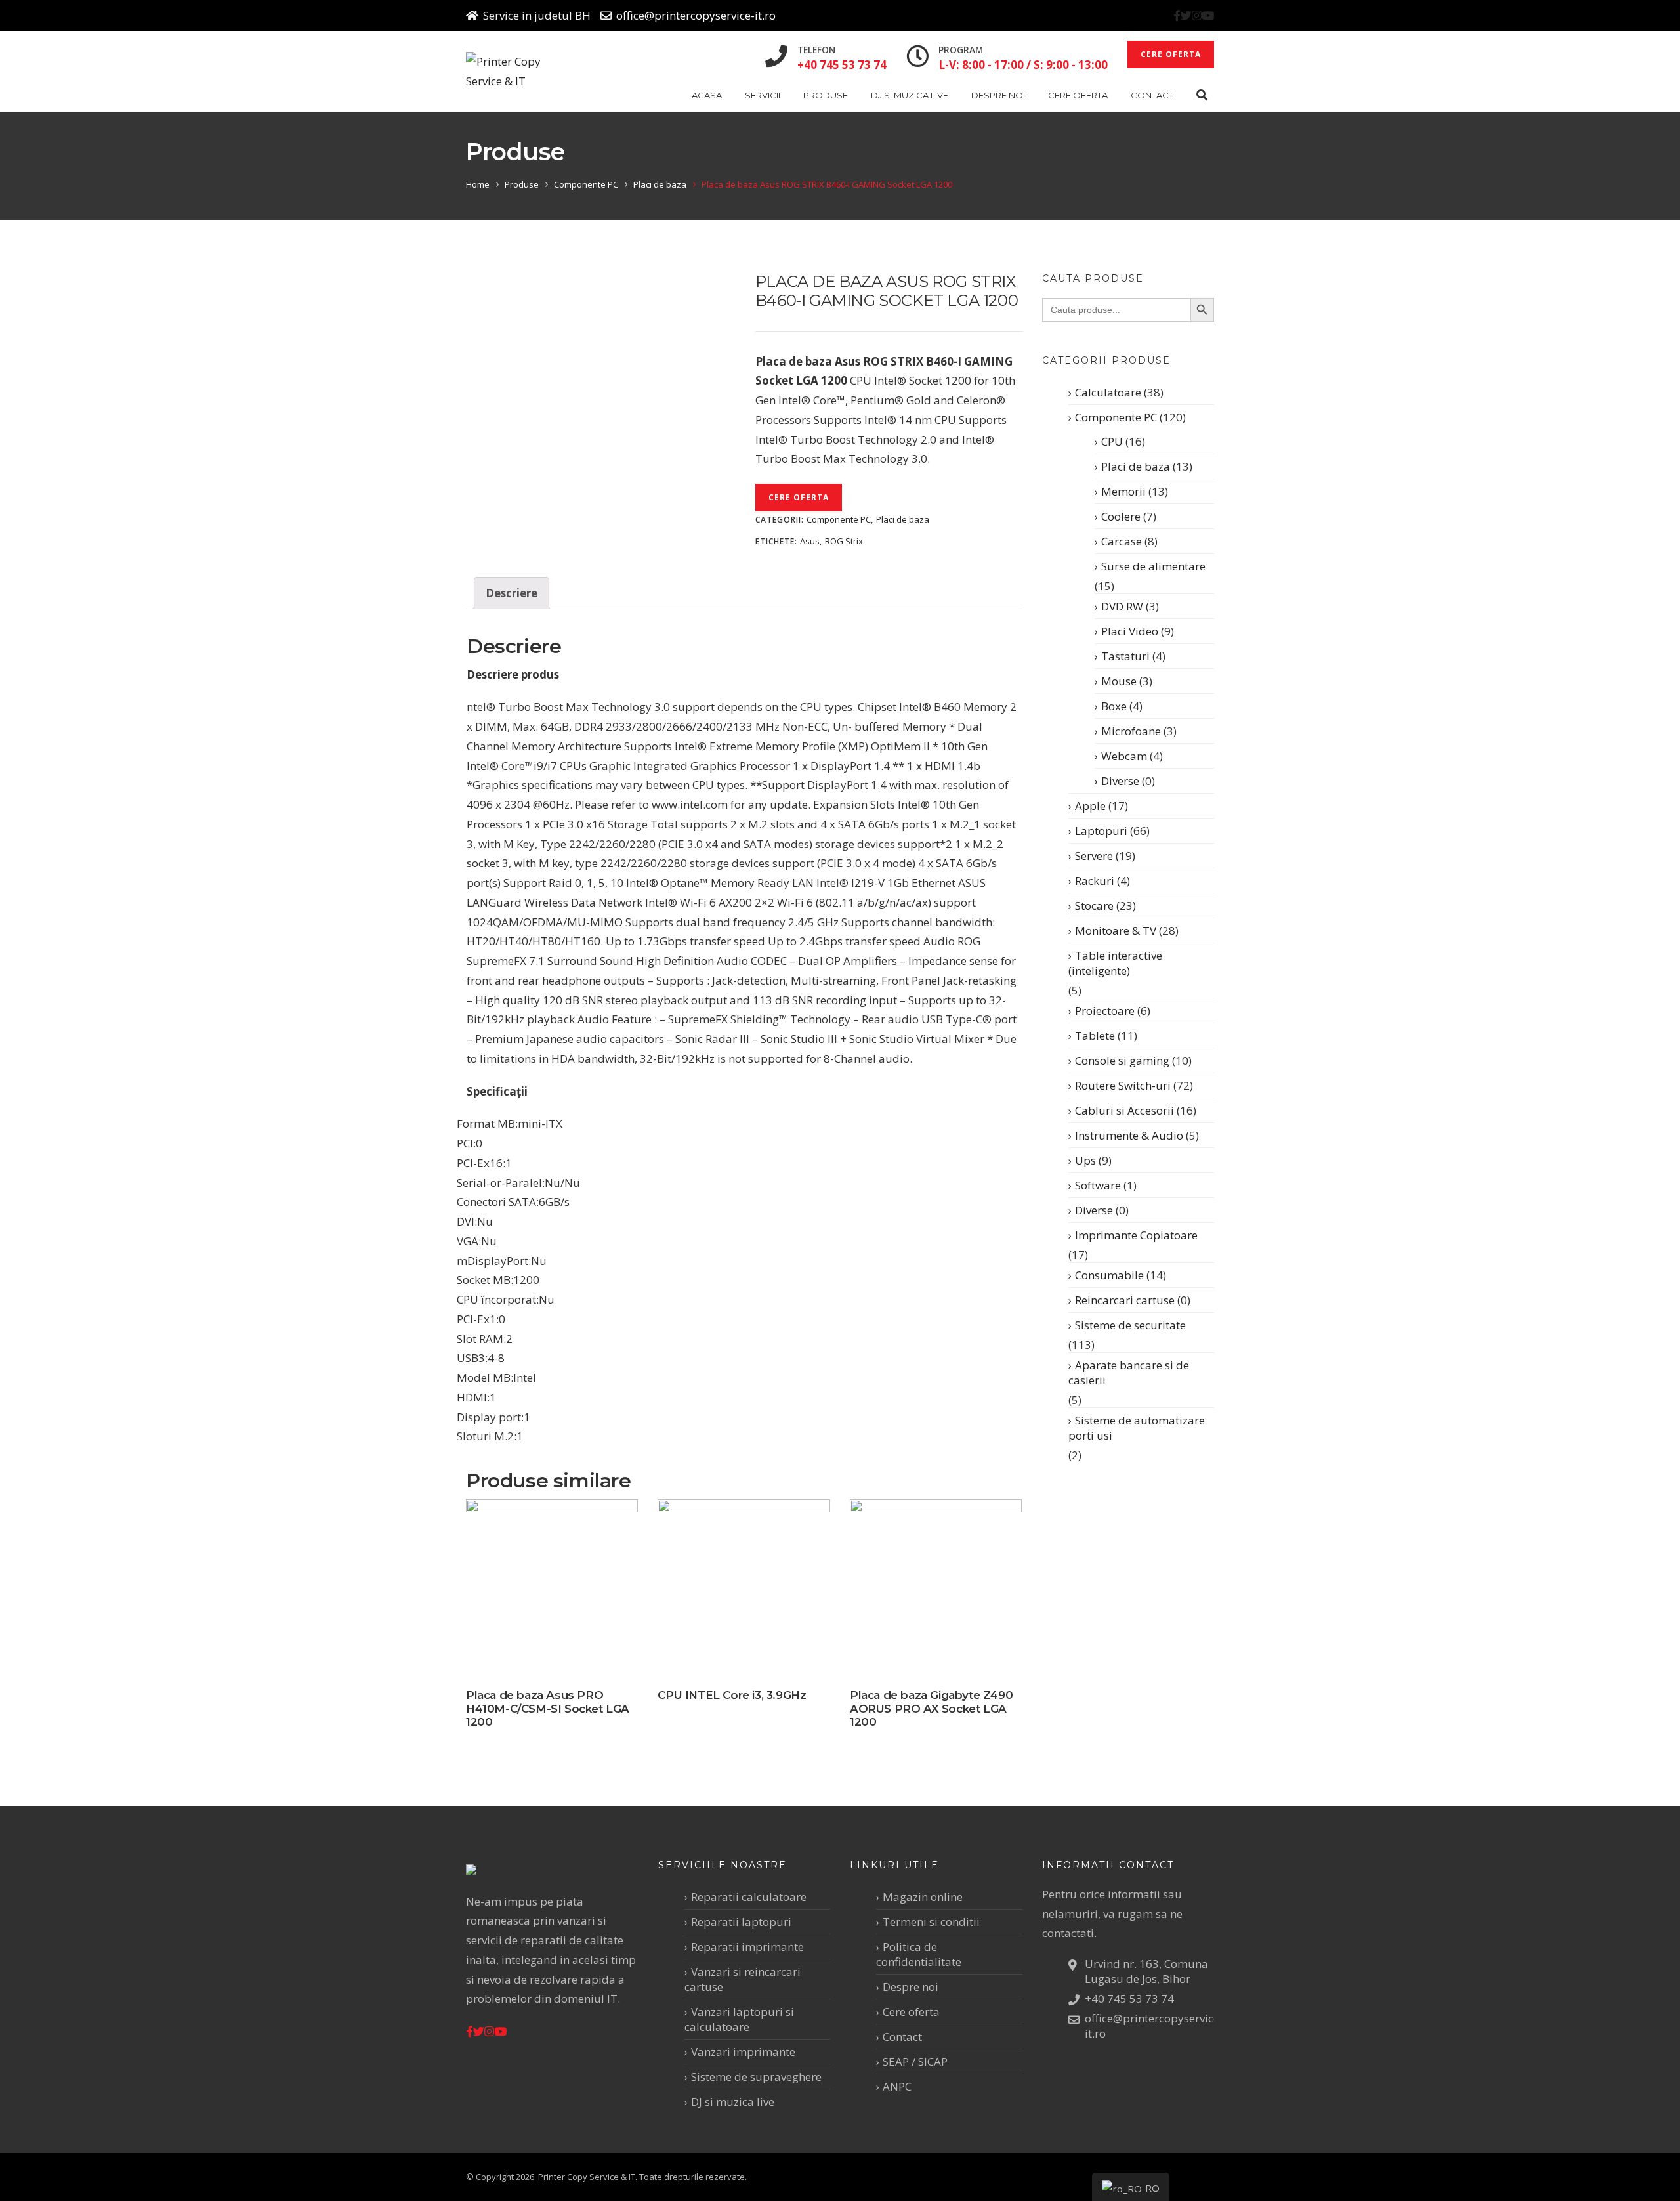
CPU (1112, 441)
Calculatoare (1108, 392)
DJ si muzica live (910, 95)
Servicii (763, 95)
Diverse (1120, 781)
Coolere (1121, 516)
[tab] (512, 593)
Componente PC (586, 184)
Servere (1094, 856)
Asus (810, 541)
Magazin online (923, 1897)
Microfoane (1131, 731)
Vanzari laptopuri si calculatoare (739, 2019)
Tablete (1095, 1036)
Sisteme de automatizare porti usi (1137, 1428)
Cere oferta (1078, 95)
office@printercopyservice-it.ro (696, 15)
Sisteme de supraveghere (756, 2077)
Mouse (1119, 681)
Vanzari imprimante (743, 2052)
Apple (1090, 806)
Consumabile (1109, 1275)
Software (1098, 1185)
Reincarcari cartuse (1125, 1300)
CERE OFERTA (1171, 54)
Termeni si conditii (931, 1922)
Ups (1085, 1160)
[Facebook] (1177, 15)
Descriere (512, 593)
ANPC (897, 2086)
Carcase (1122, 541)
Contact (1152, 95)
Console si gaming (1122, 1060)
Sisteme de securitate (1130, 1325)
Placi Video (1130, 631)
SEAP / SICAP (915, 2062)
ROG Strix (844, 541)
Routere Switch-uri (1123, 1085)
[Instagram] (1197, 15)
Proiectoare (1105, 1011)
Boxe (1114, 706)
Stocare (1094, 906)
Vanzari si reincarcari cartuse (743, 1979)
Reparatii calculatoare (749, 1897)
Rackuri (1095, 881)
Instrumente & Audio (1129, 1135)
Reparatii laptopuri (741, 1922)
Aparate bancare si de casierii (1129, 1373)
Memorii (1123, 491)
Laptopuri (1101, 831)
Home (478, 184)
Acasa (707, 95)
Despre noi (998, 95)
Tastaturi (1125, 656)
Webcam (1124, 756)
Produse (826, 95)
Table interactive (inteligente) (1115, 963)
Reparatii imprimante (747, 1947)
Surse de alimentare (1153, 566)
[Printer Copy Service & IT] (514, 72)
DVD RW (1122, 606)
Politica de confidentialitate (919, 1954)
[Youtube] (1208, 15)
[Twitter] (1186, 15)
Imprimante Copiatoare (1136, 1235)
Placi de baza (660, 184)
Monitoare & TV (1116, 930)
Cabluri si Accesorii (1124, 1110)
